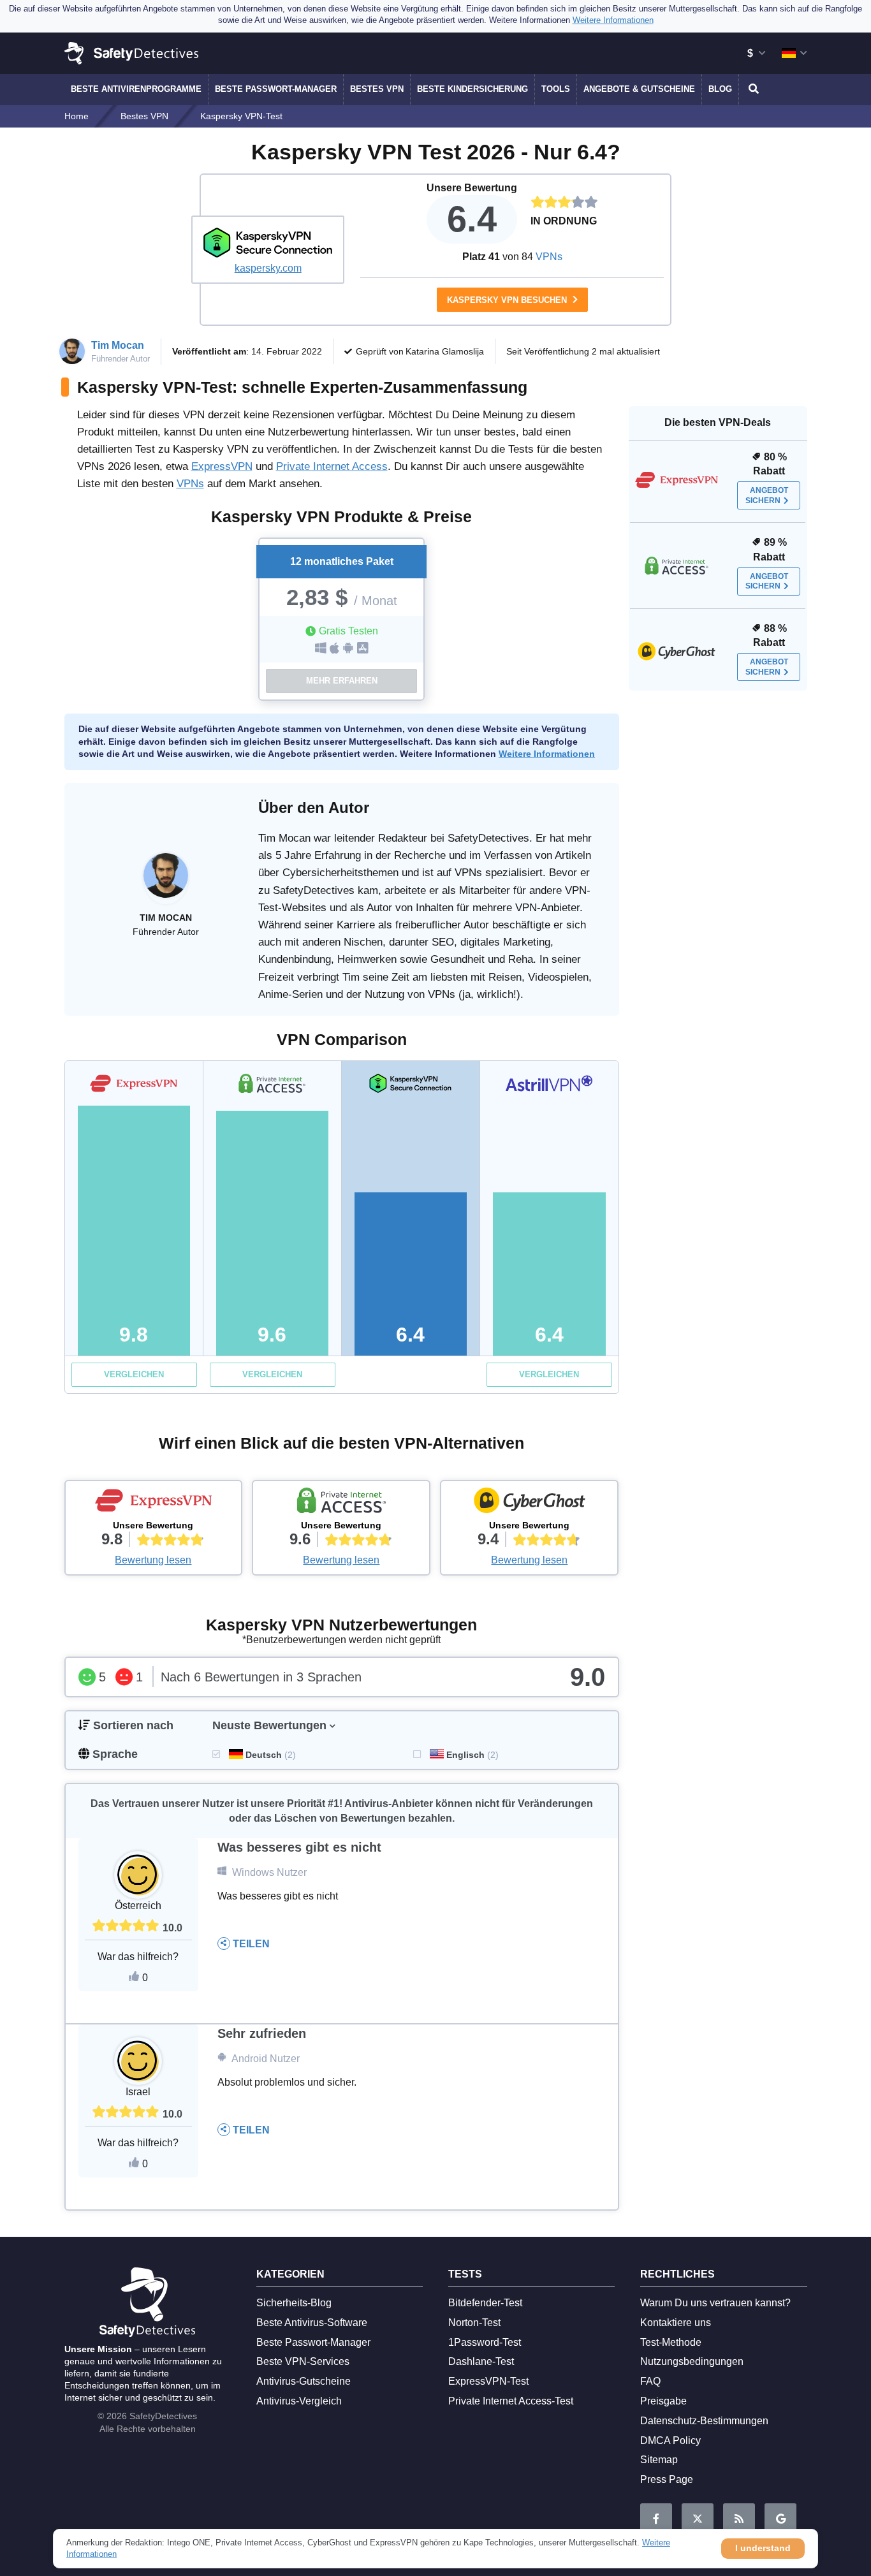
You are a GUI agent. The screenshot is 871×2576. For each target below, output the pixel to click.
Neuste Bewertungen (269, 1725)
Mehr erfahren (342, 681)
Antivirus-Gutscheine (304, 2381)
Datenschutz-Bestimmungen (704, 2421)
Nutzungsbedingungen (692, 2361)
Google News (780, 2519)
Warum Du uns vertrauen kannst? (715, 2303)
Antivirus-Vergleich (299, 2401)
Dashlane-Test (481, 2361)
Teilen (250, 1944)
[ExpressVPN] (154, 1504)
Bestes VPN (377, 89)
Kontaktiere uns (676, 2323)
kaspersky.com (268, 268)
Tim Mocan (118, 345)
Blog (720, 89)
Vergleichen (134, 1374)
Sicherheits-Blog (294, 2303)
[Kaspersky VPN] (268, 242)
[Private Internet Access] (341, 1504)
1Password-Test (485, 2342)
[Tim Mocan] (166, 882)
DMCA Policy (670, 2441)
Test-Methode (671, 2342)
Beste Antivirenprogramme (136, 89)
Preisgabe (663, 2401)
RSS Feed (739, 2519)
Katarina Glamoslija (445, 351)
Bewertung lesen (153, 1560)
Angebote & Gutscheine (639, 89)
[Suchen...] (752, 89)
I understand (763, 2548)
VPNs (549, 257)
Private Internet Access (332, 466)
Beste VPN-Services (303, 2361)
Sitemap (659, 2460)
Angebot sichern (767, 495)
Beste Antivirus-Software (312, 2323)
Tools (556, 89)
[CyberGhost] (529, 1504)
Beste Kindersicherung (472, 89)
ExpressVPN (222, 466)
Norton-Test (474, 2323)
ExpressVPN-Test (488, 2381)
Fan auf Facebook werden (656, 2519)
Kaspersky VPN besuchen (508, 300)
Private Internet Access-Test (511, 2401)
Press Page (667, 2479)
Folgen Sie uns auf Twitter (698, 2519)
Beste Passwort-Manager (276, 89)
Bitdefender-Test (485, 2303)
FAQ (650, 2381)
